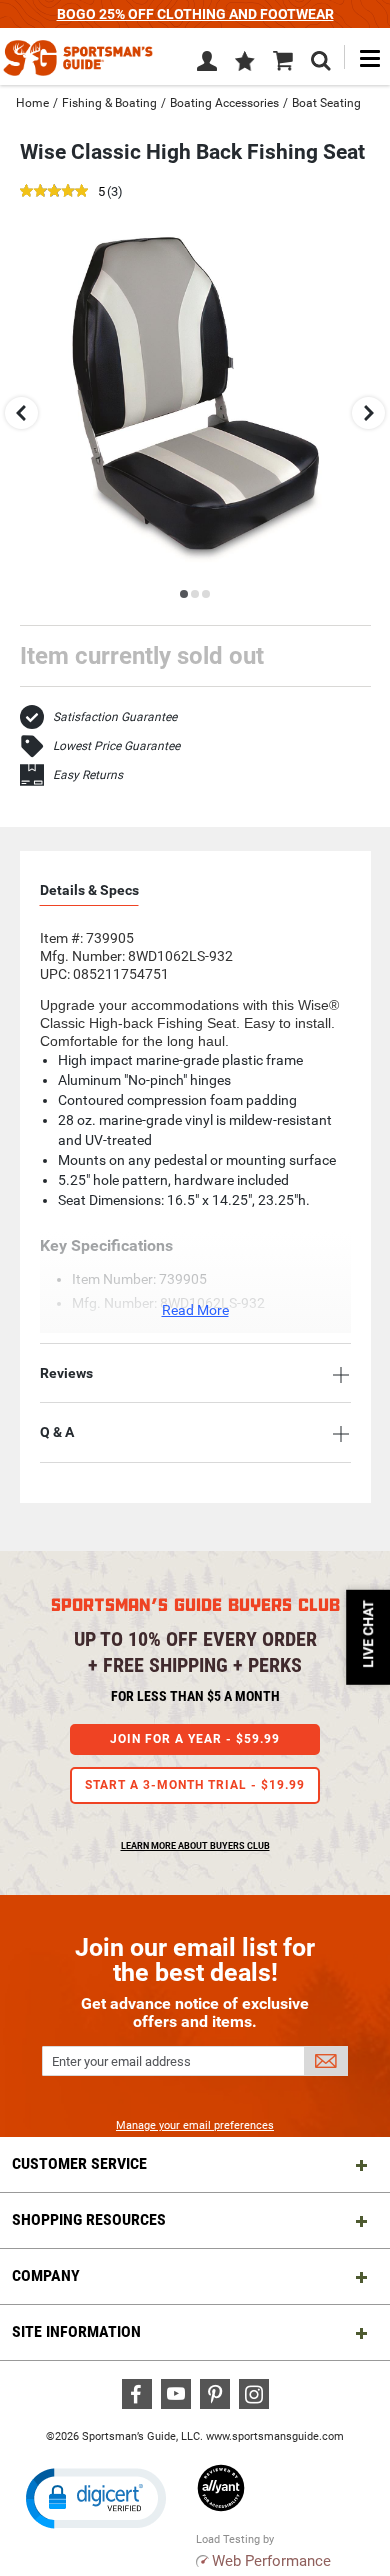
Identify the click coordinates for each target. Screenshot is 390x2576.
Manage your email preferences (195, 2125)
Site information (76, 2331)
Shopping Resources (89, 2219)
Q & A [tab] (57, 1432)
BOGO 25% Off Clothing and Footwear (195, 14)
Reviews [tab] (66, 1373)
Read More (195, 1310)
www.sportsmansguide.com (275, 2436)
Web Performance (271, 2561)
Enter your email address (121, 2061)
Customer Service (79, 2163)
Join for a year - (195, 1739)
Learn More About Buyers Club (195, 1846)
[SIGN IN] (207, 65)
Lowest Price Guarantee (116, 746)
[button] (245, 63)
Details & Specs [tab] (89, 890)
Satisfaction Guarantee (115, 717)
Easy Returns (88, 775)
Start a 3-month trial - (195, 1785)
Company (46, 2275)
